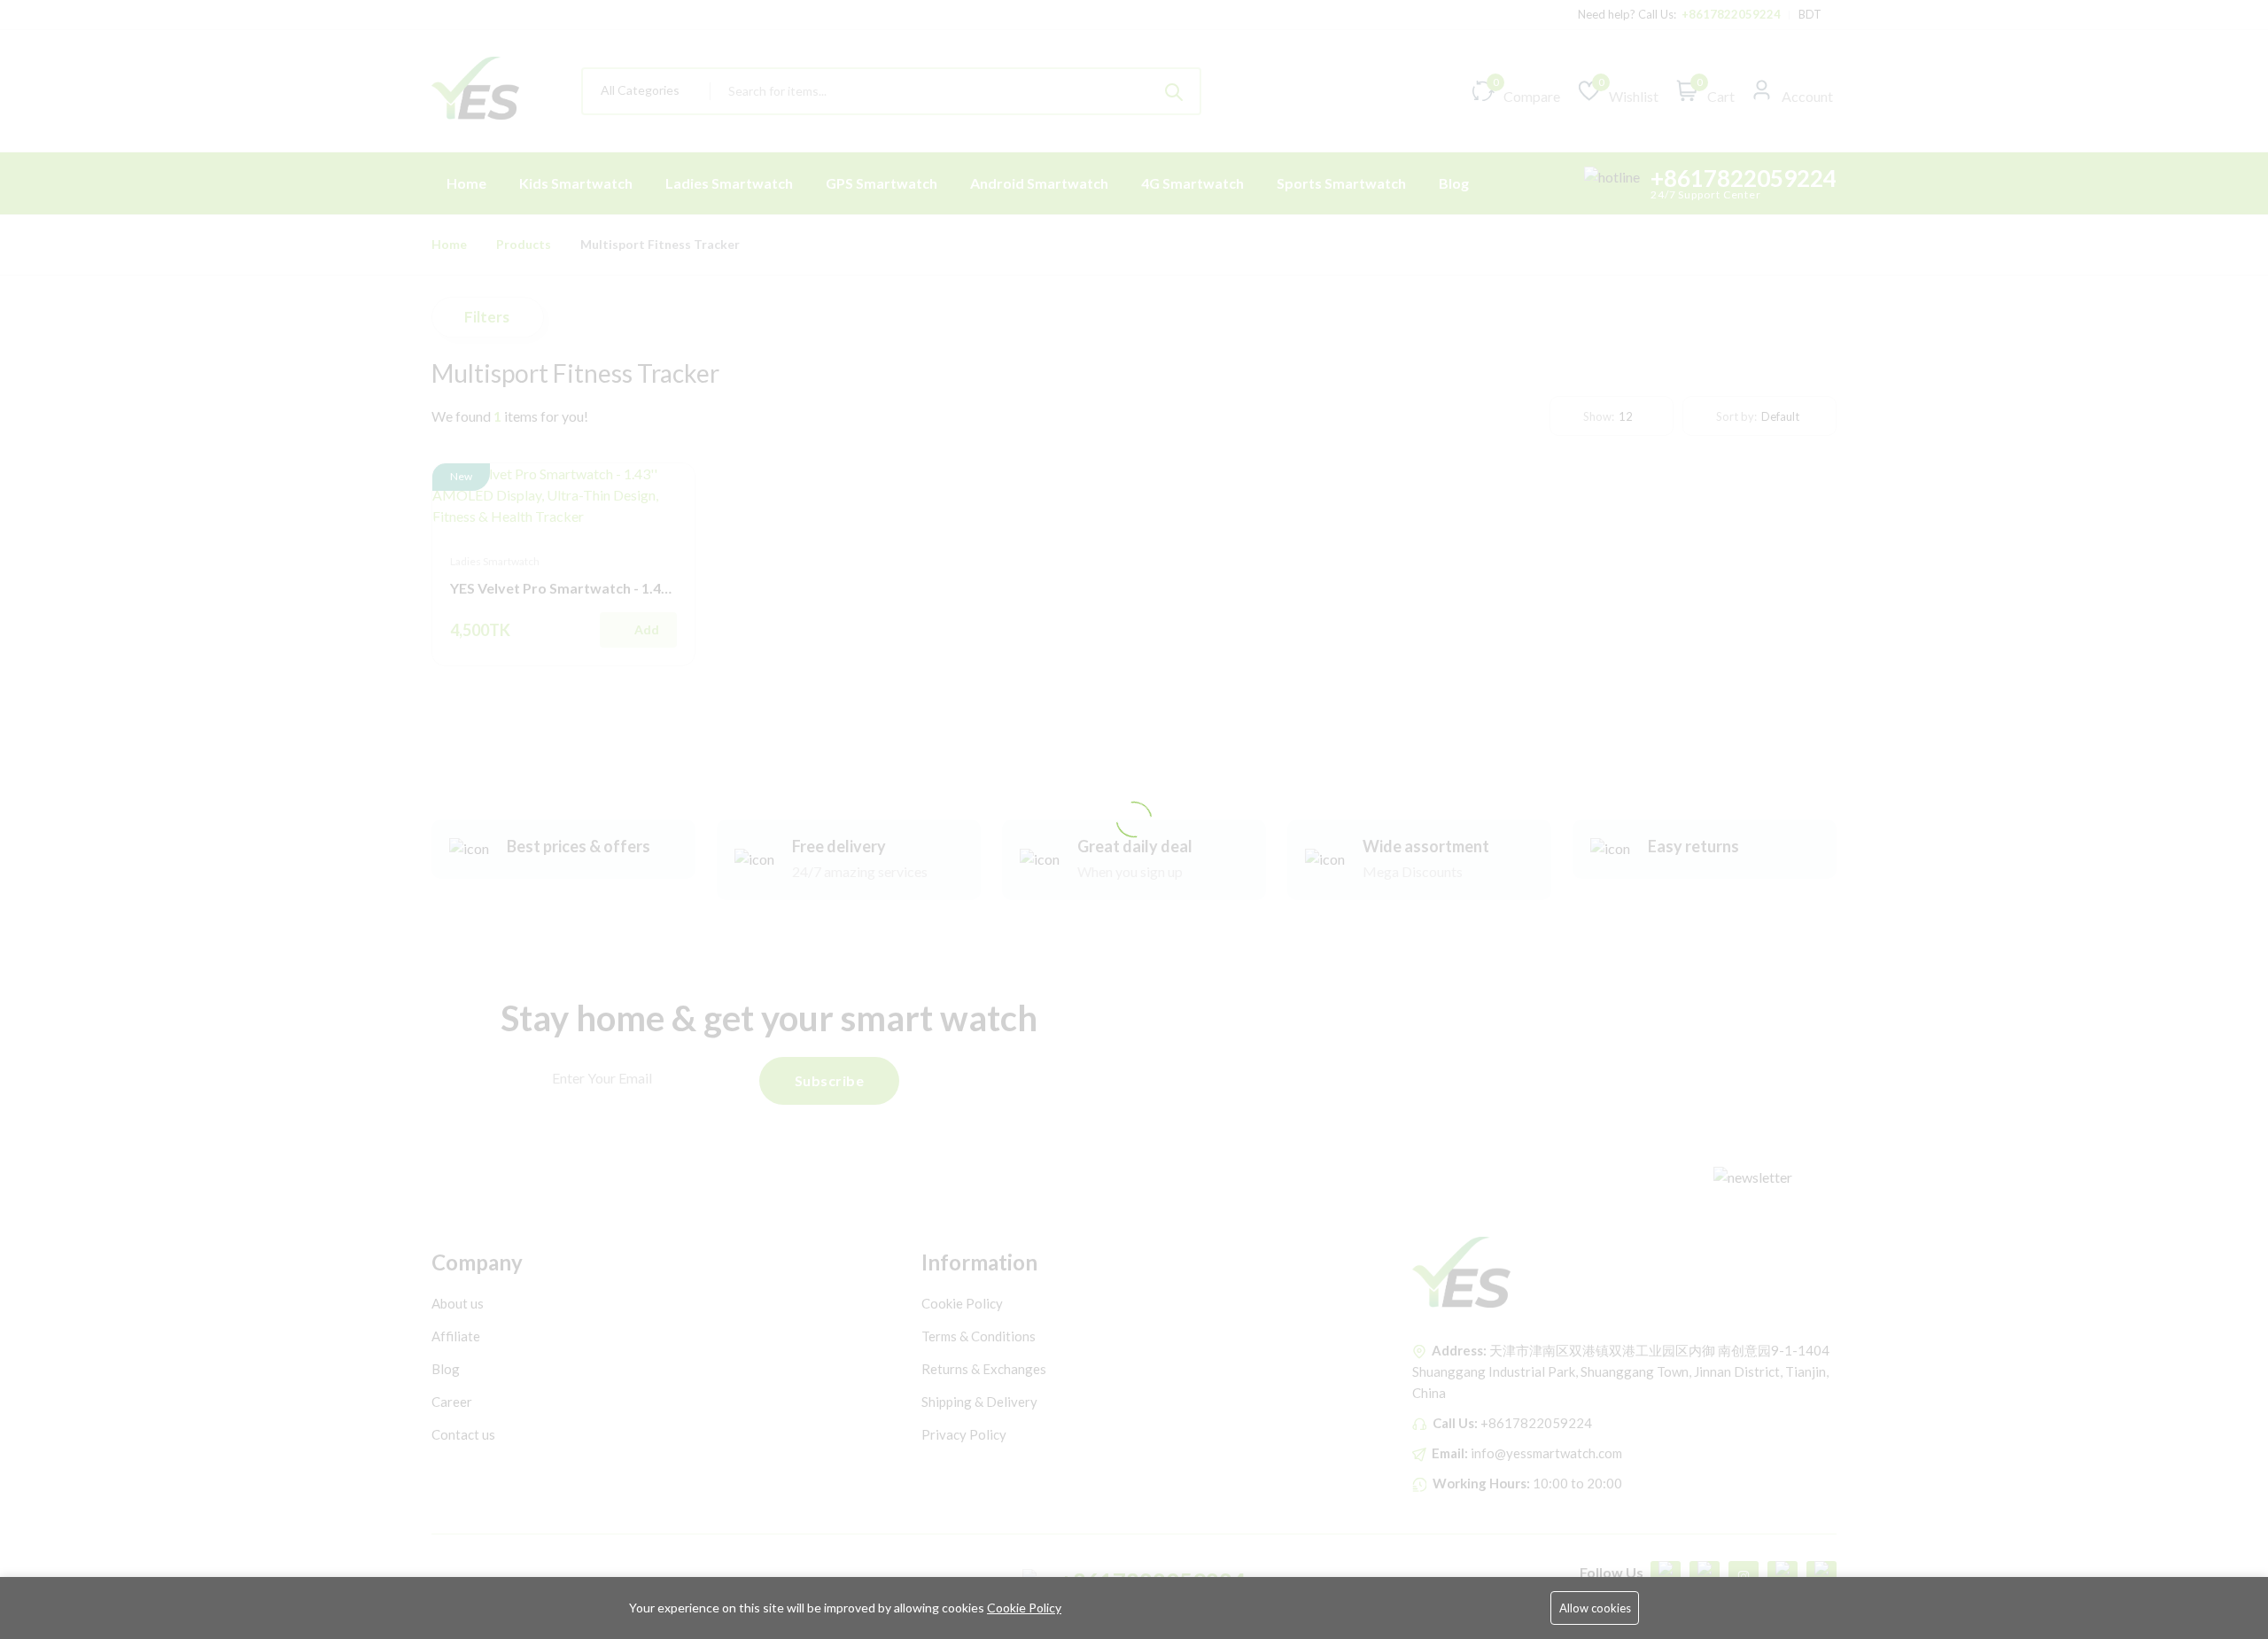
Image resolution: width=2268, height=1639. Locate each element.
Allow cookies (1595, 1608)
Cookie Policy (1024, 1608)
